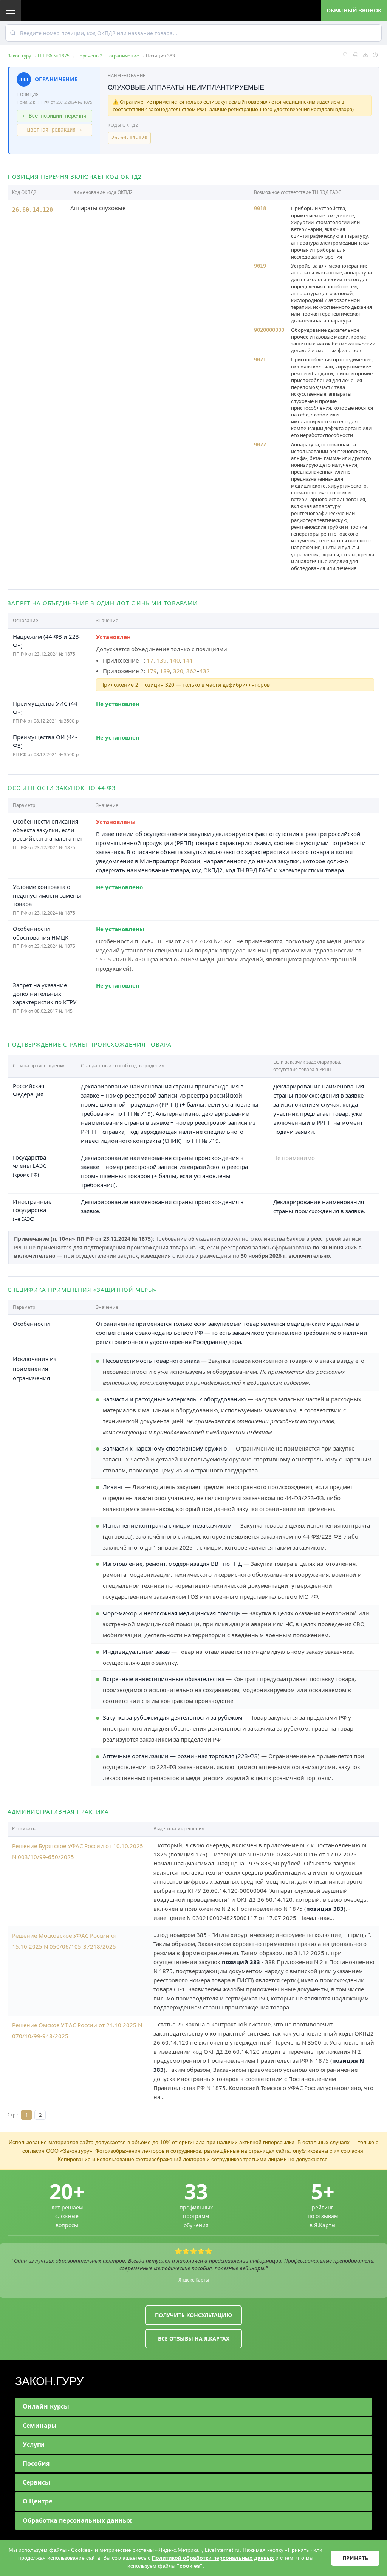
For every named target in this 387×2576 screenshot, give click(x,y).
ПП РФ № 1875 (54, 56)
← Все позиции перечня (54, 116)
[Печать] (356, 55)
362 (191, 671)
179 (152, 671)
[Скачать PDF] (365, 55)
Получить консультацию (193, 2315)
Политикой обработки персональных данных (213, 2558)
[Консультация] (375, 55)
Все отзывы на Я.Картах (194, 2338)
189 (165, 671)
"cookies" (190, 2566)
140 (175, 660)
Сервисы (36, 2482)
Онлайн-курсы (46, 2406)
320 (178, 671)
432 (205, 671)
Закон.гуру (19, 56)
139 (162, 660)
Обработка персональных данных (77, 2520)
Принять (355, 2558)
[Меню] (11, 11)
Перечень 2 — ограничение (108, 56)
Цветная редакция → (54, 130)
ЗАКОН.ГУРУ (49, 2381)
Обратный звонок (354, 10)
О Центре (37, 2501)
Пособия (36, 2463)
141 (188, 660)
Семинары (40, 2426)
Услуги (34, 2444)
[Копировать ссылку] (346, 55)
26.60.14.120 (129, 138)
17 (150, 660)
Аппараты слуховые (98, 208)
